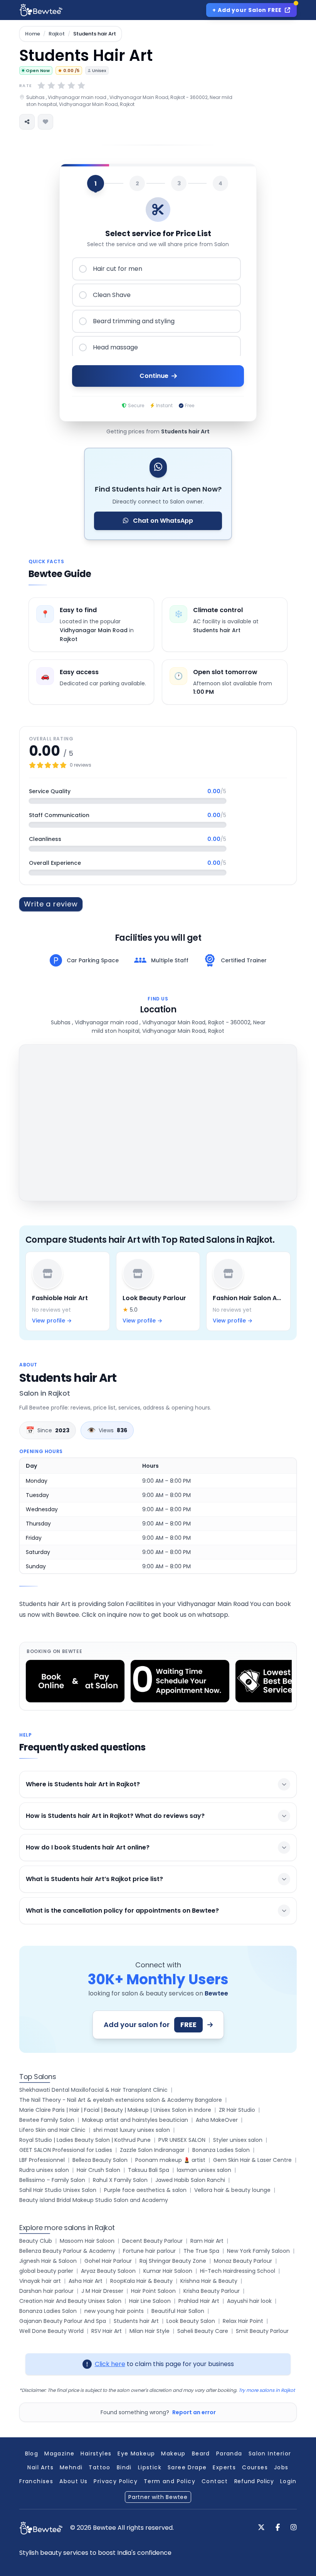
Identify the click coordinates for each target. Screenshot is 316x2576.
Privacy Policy (116, 2481)
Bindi (124, 2467)
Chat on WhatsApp (162, 521)
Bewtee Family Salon (47, 2120)
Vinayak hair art (40, 2281)
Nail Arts (40, 2467)
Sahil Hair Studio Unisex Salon (58, 2190)
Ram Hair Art (207, 2241)
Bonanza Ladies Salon (221, 2150)
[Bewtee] (41, 2528)
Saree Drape (187, 2467)
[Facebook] (278, 2528)
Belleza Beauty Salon (100, 2160)
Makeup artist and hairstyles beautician (135, 2120)
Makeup (173, 2453)
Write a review (51, 904)
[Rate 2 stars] (51, 86)
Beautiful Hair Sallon (178, 2311)
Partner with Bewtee (158, 2497)
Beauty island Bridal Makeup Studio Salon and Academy (94, 2200)
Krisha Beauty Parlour (212, 2291)
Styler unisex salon (238, 2140)
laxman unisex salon (204, 2170)
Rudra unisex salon (44, 2170)
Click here (110, 2364)
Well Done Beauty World (51, 2331)
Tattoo (99, 2467)
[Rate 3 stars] (61, 86)
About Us (73, 2481)
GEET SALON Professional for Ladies (66, 2150)
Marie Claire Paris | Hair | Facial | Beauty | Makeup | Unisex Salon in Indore (115, 2110)
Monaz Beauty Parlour (243, 2261)
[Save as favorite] (45, 122)
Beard (201, 2453)
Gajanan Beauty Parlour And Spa (63, 2321)
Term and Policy (170, 2481)
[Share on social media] (27, 122)
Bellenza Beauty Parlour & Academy (67, 2251)
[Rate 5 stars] (81, 86)
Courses (255, 2467)
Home (33, 34)
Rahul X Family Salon (120, 2180)
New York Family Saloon (258, 2251)
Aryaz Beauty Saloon (108, 2271)
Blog (32, 2453)
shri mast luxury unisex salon (132, 2130)
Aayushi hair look (249, 2301)
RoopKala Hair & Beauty (141, 2281)
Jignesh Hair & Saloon (48, 2261)
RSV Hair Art (107, 2331)
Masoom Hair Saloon (87, 2241)
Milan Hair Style (150, 2331)
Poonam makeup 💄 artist (170, 2160)
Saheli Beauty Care (203, 2331)
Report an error (194, 2412)
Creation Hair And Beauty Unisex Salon (70, 2301)
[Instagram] (294, 2528)
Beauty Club (36, 2241)
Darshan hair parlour (46, 2291)
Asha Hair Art (86, 2281)
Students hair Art (136, 2321)
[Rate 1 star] (41, 86)
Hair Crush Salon (98, 2170)
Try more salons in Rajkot (267, 2390)
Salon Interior (270, 2453)
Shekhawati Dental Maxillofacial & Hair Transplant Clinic (93, 2090)
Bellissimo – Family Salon (52, 2180)
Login (288, 2481)
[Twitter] (261, 2528)
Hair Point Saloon (153, 2291)
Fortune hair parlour (149, 2251)
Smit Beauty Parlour (262, 2331)
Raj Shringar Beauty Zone (173, 2261)
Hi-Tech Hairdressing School (238, 2271)
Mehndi (71, 2467)
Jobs (281, 2467)
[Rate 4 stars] (71, 86)
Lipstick (150, 2467)
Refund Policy (254, 2481)
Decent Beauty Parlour (152, 2241)
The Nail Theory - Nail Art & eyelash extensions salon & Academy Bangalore (121, 2100)
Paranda (229, 2453)
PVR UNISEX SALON (182, 2140)
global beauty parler (46, 2271)
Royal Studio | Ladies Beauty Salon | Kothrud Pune (85, 2140)
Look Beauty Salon (191, 2321)
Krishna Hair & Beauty (209, 2281)
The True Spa (201, 2251)
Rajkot (57, 34)
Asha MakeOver (217, 2120)
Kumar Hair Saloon (168, 2271)
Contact (215, 2481)
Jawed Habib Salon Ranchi (190, 2180)
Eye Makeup (136, 2453)
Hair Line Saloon (150, 2301)
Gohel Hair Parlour (108, 2261)
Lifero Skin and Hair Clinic (52, 2130)
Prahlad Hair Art (199, 2301)
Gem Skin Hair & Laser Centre (252, 2160)
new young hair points (114, 2311)
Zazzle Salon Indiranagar (152, 2150)
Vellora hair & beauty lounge (232, 2190)
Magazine (59, 2453)
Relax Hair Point (243, 2321)
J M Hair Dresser (102, 2291)
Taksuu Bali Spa (149, 2170)
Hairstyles (96, 2453)
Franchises (36, 2481)
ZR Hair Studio (237, 2110)
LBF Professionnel (42, 2160)
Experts (224, 2467)
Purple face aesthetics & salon (145, 2190)
